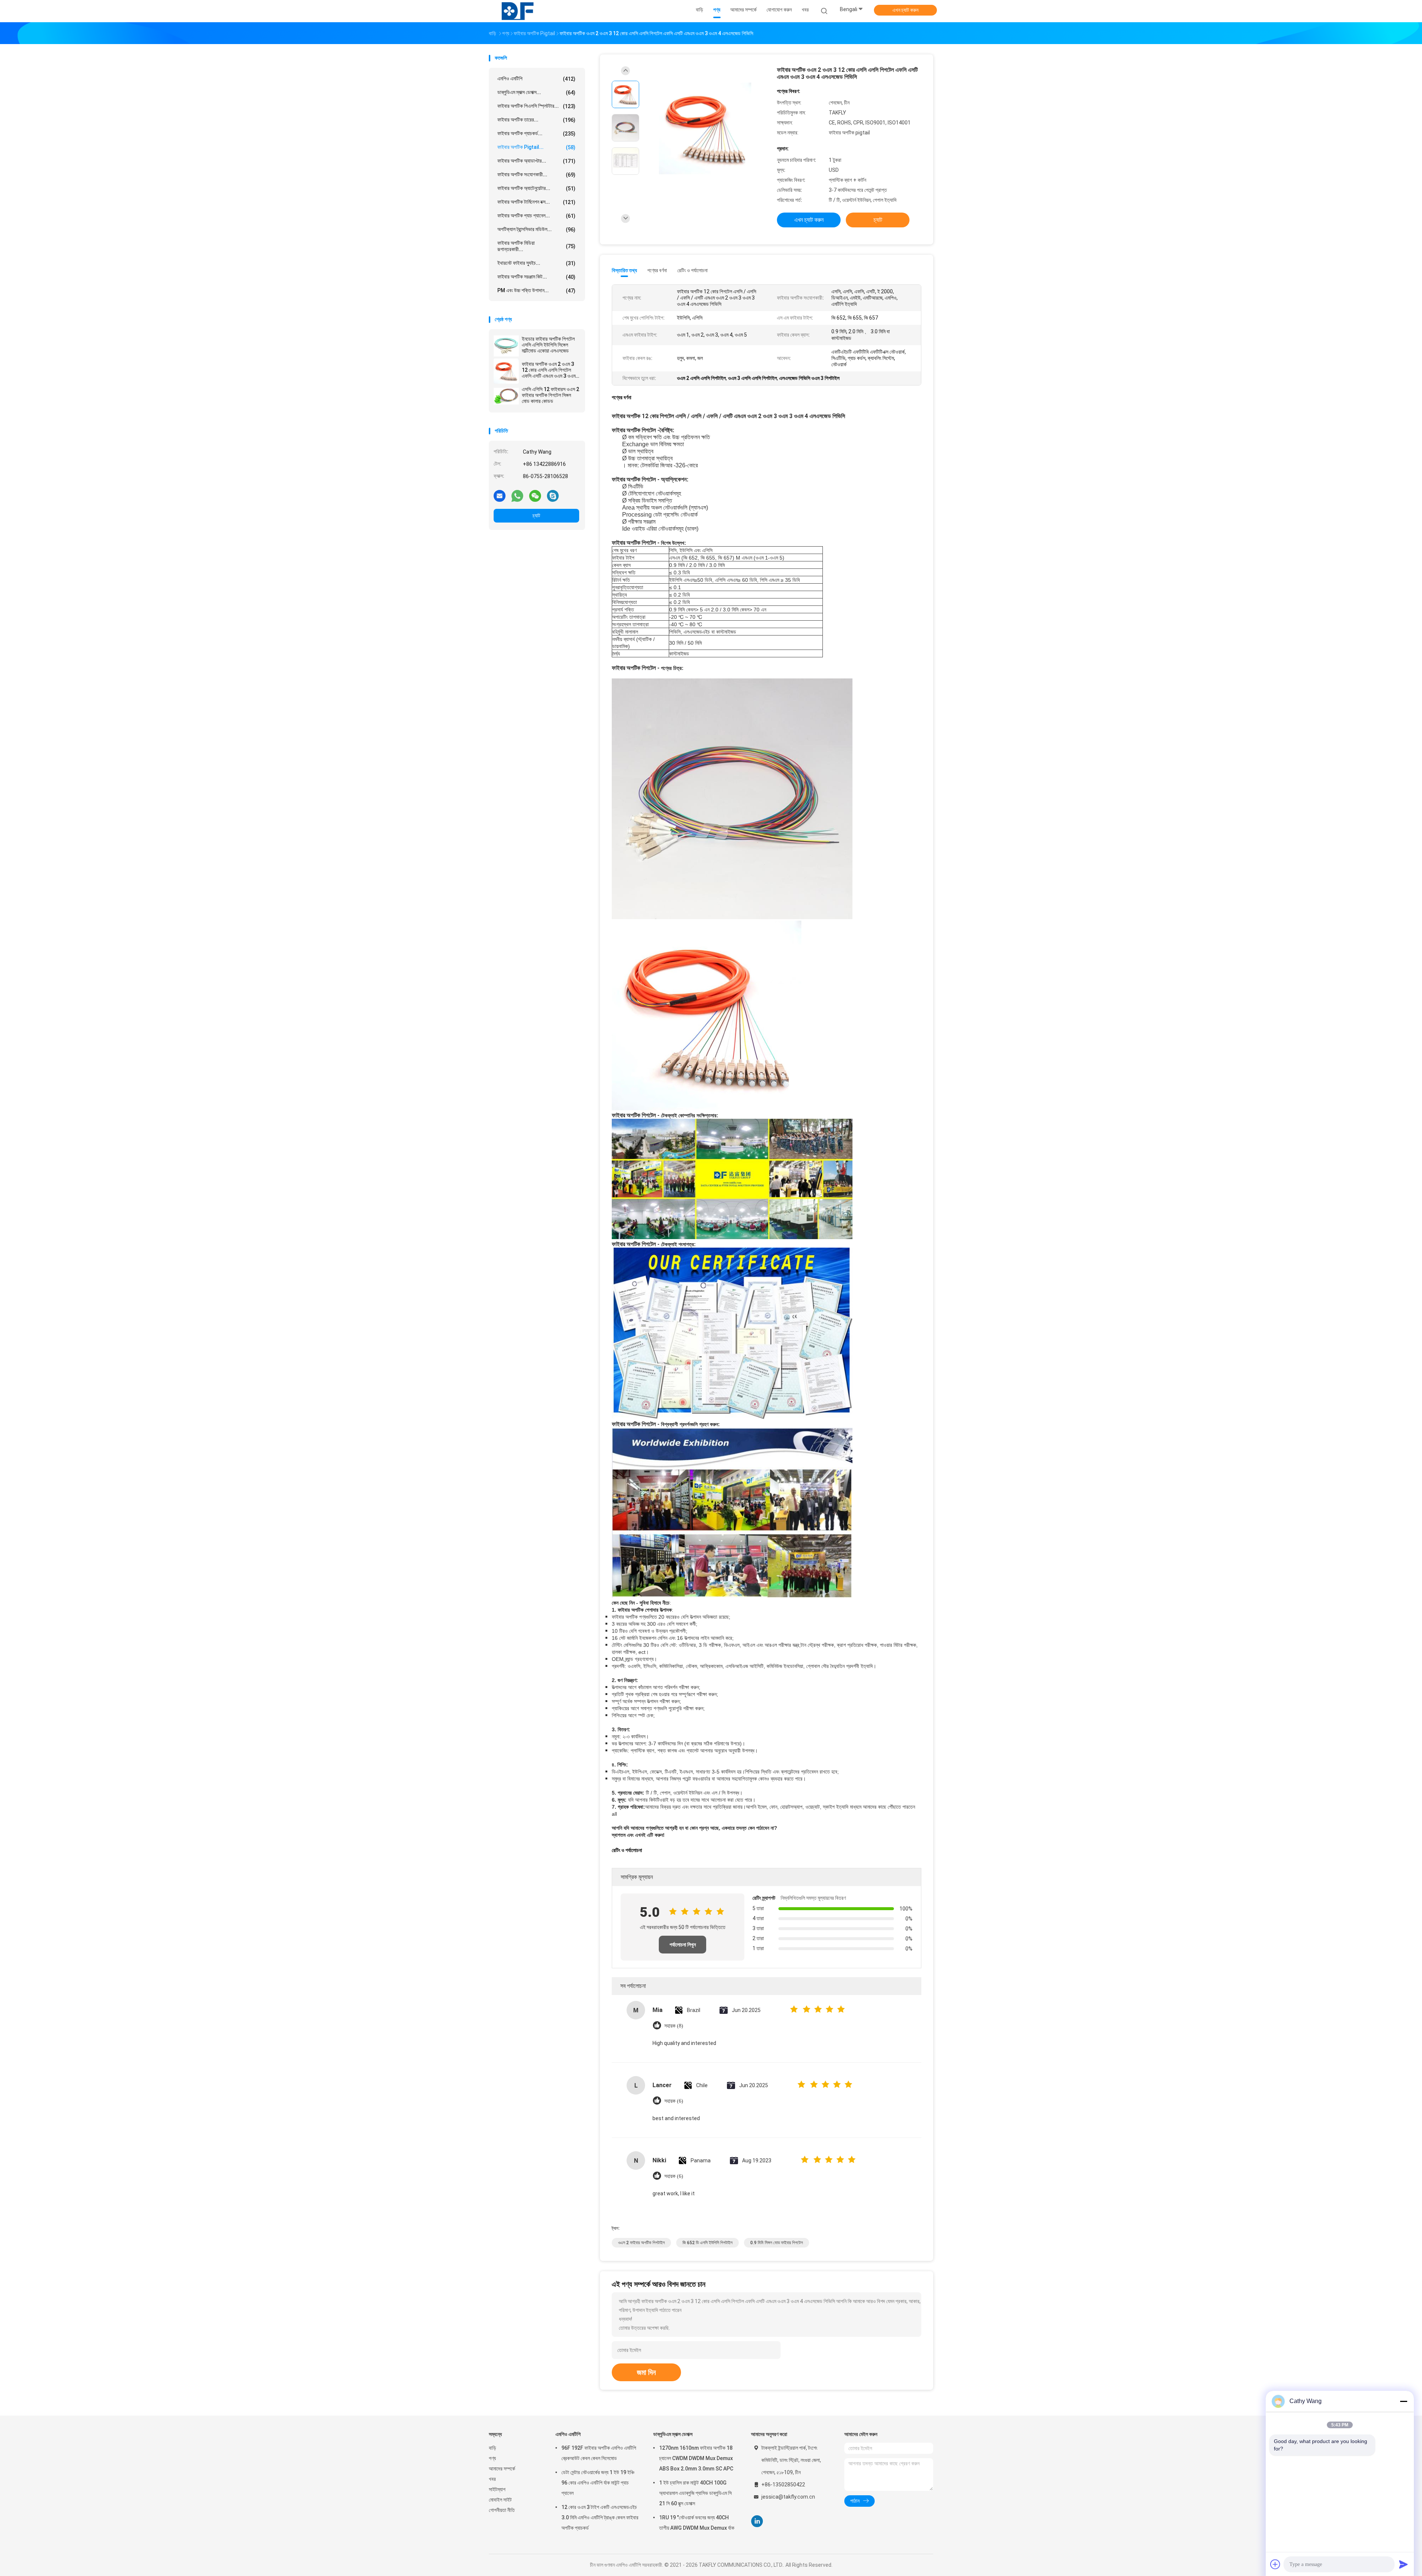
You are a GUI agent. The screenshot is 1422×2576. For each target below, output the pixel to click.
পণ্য (492, 2458)
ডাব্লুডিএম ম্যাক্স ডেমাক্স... (536, 92)
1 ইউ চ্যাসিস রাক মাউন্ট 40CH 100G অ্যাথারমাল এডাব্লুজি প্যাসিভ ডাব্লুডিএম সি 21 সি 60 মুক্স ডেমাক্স (695, 2493)
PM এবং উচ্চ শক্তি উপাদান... (536, 291)
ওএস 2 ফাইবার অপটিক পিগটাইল (641, 2243)
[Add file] (1275, 2564)
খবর (492, 2479)
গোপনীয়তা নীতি (502, 2510)
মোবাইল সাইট (500, 2500)
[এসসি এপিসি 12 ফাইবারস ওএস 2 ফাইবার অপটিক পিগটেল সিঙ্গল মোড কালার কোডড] (506, 396)
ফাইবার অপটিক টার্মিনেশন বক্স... (536, 202)
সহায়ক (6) (674, 2101)
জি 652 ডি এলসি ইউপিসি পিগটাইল (707, 2243)
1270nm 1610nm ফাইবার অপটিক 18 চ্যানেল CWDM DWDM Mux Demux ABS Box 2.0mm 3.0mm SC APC (696, 2458)
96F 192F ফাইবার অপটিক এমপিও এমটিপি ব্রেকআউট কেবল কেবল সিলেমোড (599, 2453)
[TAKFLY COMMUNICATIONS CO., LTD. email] (500, 495)
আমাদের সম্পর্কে (502, 2469)
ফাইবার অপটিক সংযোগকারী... (536, 175)
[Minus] (1403, 2401)
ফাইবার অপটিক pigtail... (536, 147)
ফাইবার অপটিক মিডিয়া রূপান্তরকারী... (536, 246)
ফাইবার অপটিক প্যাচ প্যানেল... (536, 216)
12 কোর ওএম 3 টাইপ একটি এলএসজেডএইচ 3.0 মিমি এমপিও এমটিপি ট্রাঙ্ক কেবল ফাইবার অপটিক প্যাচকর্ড (600, 2517)
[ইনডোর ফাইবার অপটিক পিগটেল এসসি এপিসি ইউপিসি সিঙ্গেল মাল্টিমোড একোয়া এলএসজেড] (506, 346)
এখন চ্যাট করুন (905, 10)
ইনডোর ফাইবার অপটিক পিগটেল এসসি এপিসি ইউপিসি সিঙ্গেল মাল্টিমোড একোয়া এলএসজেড (548, 345)
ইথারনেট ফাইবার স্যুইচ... (536, 263)
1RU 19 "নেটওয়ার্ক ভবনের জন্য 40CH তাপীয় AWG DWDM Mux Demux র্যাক (697, 2523)
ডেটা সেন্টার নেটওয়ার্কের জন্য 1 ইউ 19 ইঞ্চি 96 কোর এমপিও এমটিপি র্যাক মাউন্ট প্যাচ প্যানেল (598, 2483)
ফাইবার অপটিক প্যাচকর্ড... (536, 134)
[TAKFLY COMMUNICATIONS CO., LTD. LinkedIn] (757, 2521)
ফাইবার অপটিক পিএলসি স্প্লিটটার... (536, 106)
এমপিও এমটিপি (536, 79)
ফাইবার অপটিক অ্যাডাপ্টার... (536, 161)
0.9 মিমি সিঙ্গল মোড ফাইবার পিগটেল (777, 2243)
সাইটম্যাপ (497, 2489)
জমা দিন (646, 2372)
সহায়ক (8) (674, 2026)
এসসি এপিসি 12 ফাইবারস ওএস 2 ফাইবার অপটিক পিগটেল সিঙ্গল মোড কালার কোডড (550, 395)
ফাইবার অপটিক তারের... (536, 120)
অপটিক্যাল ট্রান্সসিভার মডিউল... (536, 229)
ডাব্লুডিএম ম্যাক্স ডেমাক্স (673, 2434)
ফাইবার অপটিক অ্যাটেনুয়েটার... (536, 188)
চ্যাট (536, 515)
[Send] (1403, 2564)
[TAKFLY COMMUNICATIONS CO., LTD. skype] (553, 495)
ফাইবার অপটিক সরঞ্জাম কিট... (536, 277)
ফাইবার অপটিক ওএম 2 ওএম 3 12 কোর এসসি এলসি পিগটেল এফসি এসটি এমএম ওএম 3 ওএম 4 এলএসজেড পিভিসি (549, 370)
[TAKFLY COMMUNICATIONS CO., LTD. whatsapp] (517, 495)
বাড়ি (493, 2448)
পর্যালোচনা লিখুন (683, 1945)
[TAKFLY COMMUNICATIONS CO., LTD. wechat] (535, 495)
